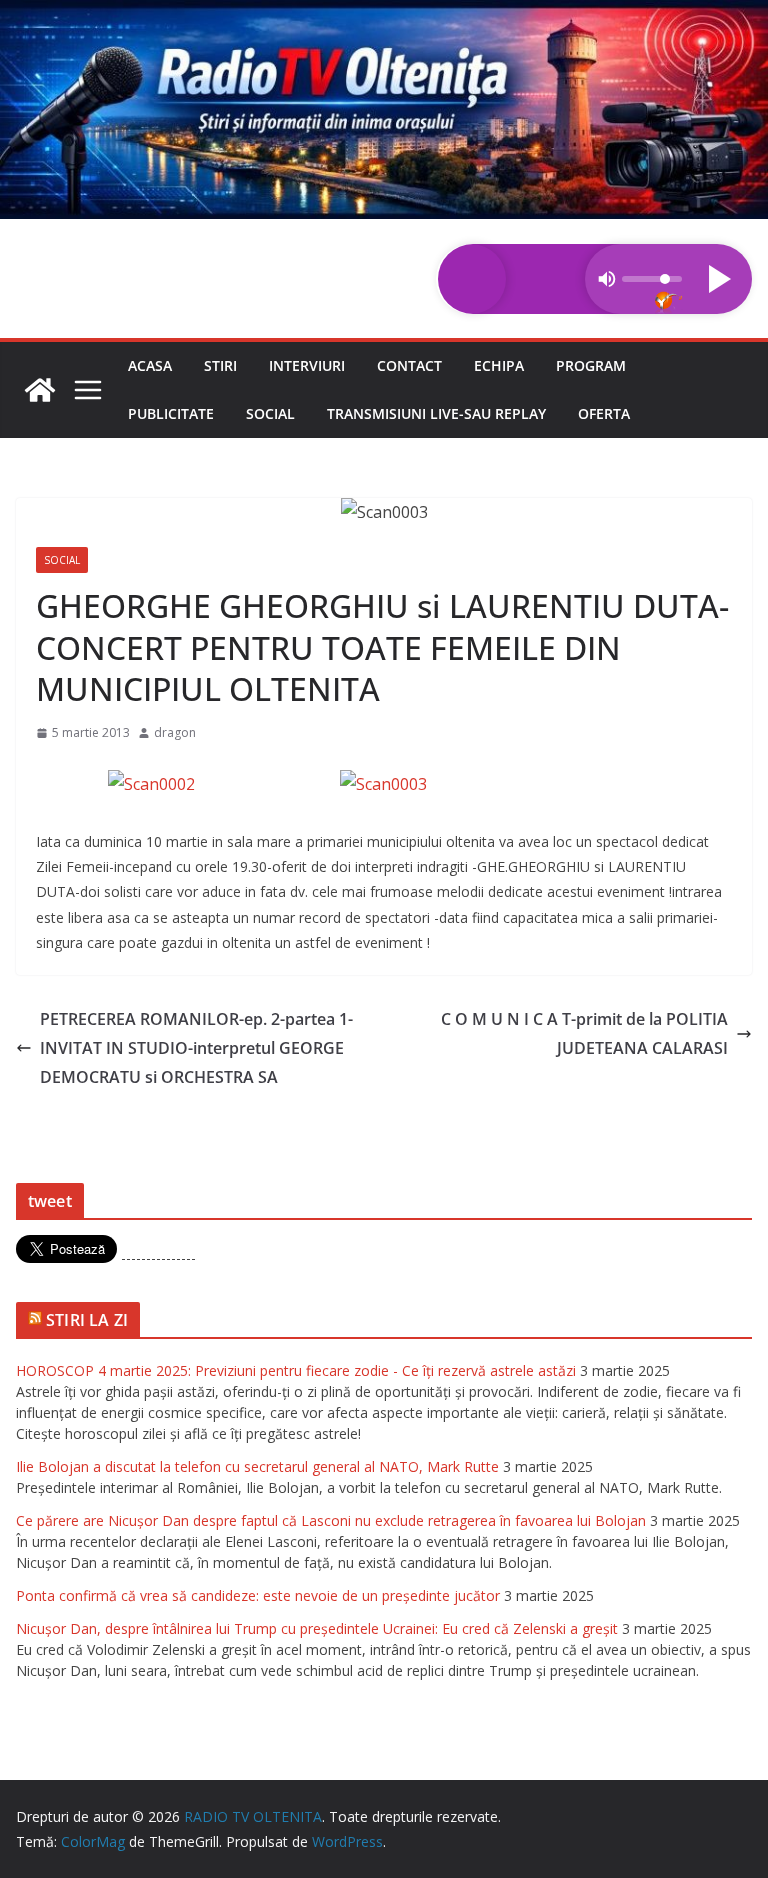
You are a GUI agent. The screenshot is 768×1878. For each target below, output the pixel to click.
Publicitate (171, 413)
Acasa (150, 365)
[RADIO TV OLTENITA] (384, 14)
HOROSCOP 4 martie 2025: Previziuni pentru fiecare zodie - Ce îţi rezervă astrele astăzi (296, 1370)
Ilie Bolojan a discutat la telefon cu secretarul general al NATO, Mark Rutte (257, 1466)
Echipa (499, 365)
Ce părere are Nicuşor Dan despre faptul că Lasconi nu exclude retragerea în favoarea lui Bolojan (331, 1520)
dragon (175, 732)
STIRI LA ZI (87, 1320)
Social (270, 413)
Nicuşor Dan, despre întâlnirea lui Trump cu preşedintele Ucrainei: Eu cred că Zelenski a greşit (317, 1628)
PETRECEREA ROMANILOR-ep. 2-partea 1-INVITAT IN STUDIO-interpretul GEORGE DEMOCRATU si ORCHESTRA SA (196, 1048)
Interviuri (307, 365)
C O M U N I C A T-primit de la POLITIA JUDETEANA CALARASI (584, 1033)
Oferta (604, 413)
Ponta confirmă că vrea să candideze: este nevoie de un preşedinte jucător (258, 1595)
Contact (409, 365)
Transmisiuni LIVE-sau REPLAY (436, 413)
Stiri (220, 365)
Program (591, 365)
